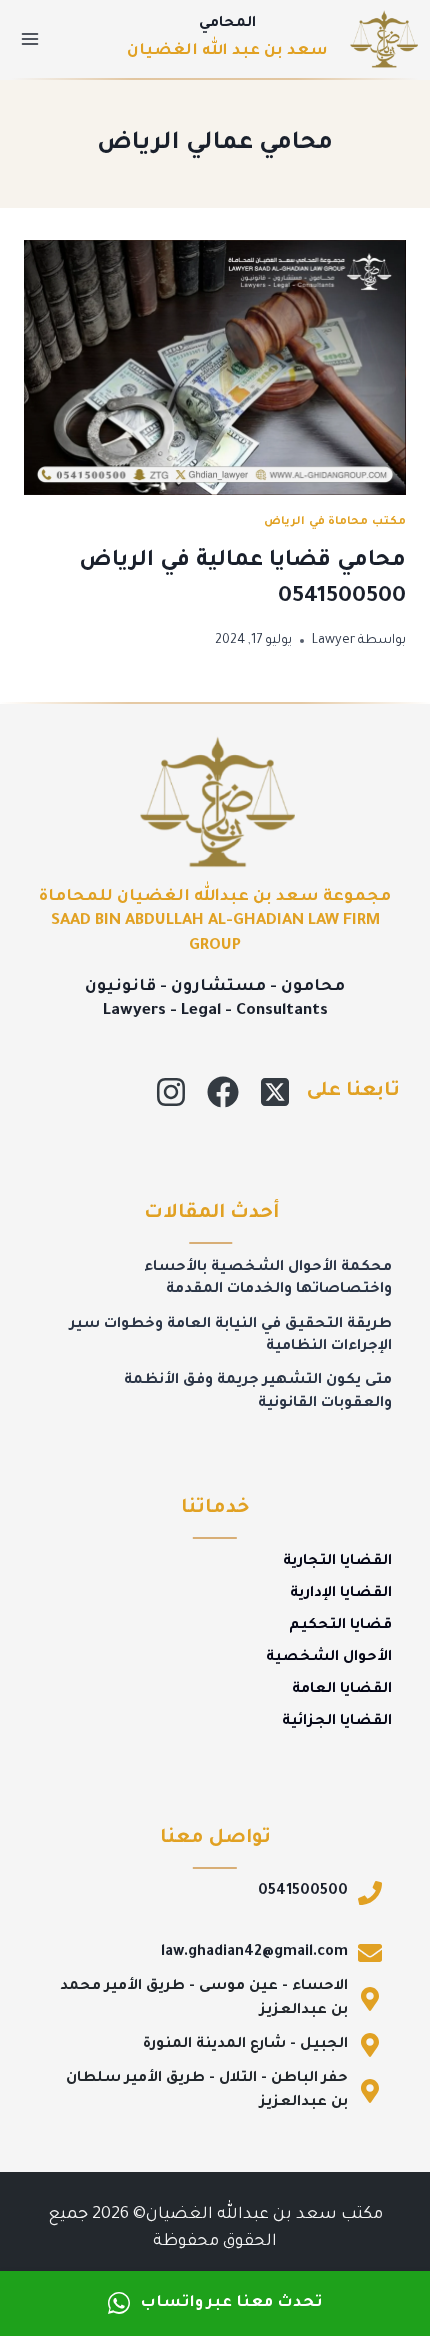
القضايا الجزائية (337, 1722)
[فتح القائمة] (30, 38)
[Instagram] (171, 1092)
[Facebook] (223, 1092)
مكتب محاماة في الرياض (335, 522)
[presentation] (215, 367)
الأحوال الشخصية (329, 1658)
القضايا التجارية (337, 1562)
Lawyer (333, 641)
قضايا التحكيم (340, 1626)
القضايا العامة (342, 1690)
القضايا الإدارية (341, 1594)
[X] (275, 1092)
